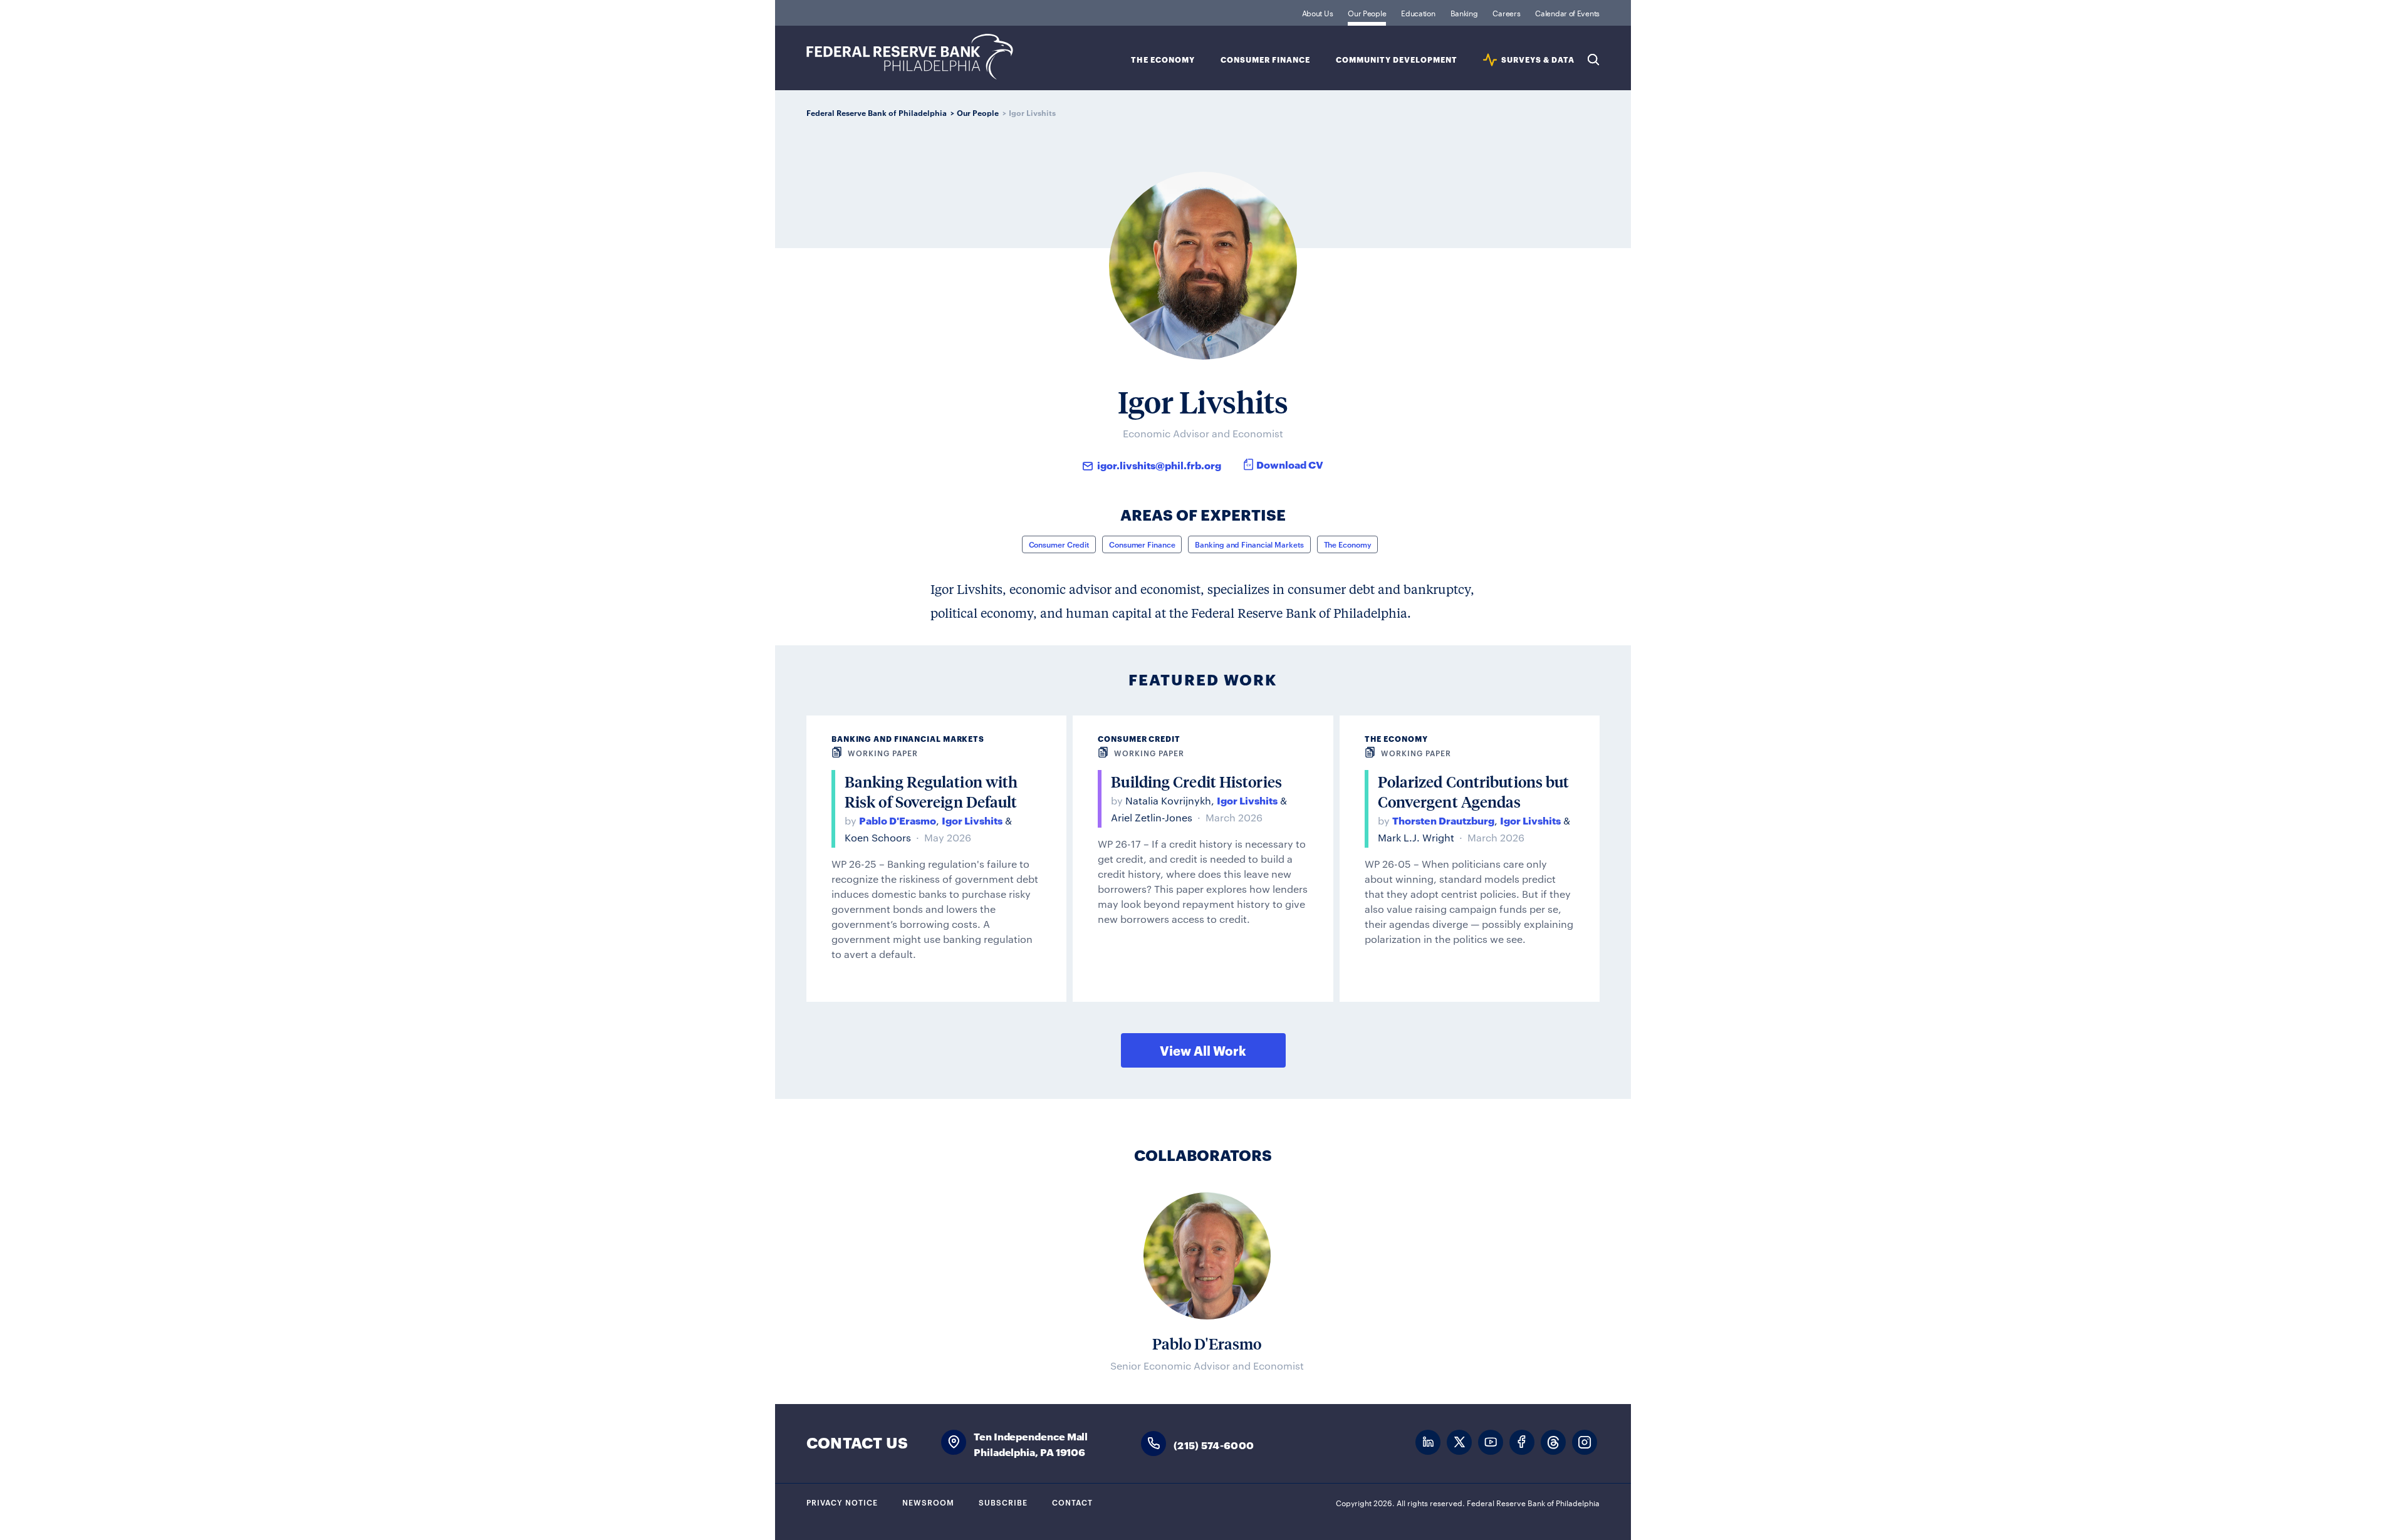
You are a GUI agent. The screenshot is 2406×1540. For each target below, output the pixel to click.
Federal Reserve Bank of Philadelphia (910, 57)
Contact (1072, 1502)
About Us (1318, 13)
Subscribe (1003, 1502)
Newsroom (928, 1502)
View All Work (1203, 1050)
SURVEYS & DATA (1538, 60)
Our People (1367, 13)
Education (1418, 13)
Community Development (1397, 60)
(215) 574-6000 (1214, 1444)
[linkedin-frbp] (1428, 1443)
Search (1593, 60)
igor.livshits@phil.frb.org (1159, 465)
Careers (1506, 13)
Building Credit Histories (1196, 782)
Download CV (1290, 464)
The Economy (1163, 60)
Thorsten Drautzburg (1443, 820)
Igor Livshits (972, 820)
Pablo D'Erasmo (898, 820)
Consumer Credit (1059, 544)
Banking (1464, 13)
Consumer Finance (1265, 60)
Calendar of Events (1567, 13)
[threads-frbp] (1553, 1443)
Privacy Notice (842, 1502)
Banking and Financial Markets (1249, 544)
